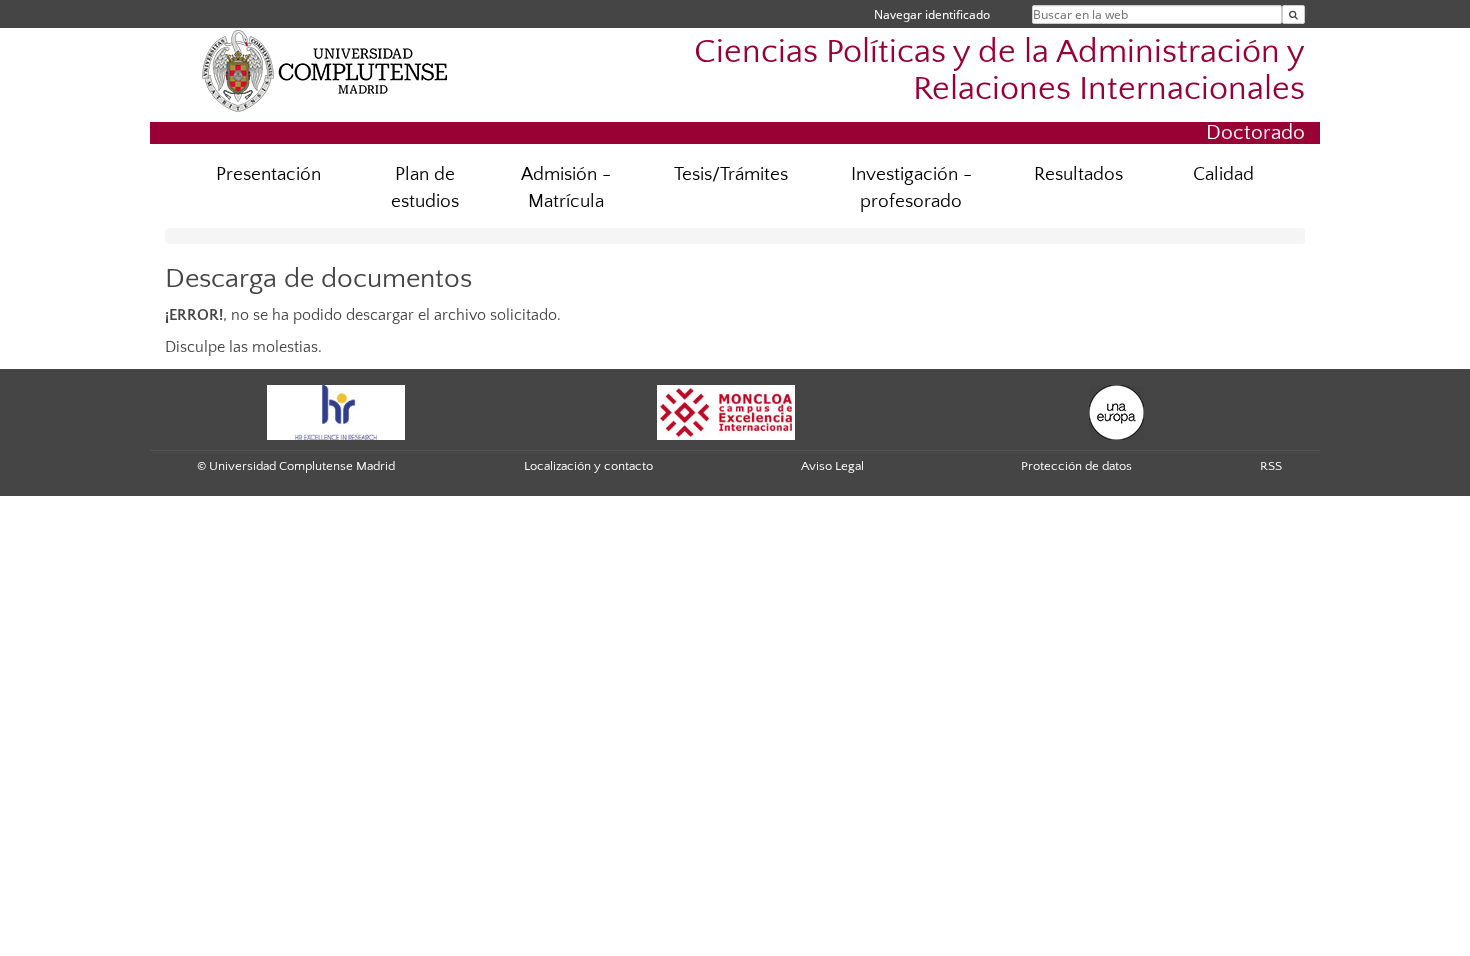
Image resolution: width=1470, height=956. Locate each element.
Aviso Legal (832, 466)
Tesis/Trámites (731, 174)
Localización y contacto (588, 466)
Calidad (1223, 174)
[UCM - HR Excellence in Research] (336, 412)
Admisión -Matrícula (566, 188)
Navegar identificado (932, 14)
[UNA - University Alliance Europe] (1116, 412)
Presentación (268, 174)
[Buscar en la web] (1293, 14)
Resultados (1078, 174)
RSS (1271, 466)
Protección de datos (1076, 466)
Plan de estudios (425, 188)
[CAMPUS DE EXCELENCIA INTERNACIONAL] (726, 412)
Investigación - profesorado (911, 188)
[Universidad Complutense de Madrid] (325, 70)
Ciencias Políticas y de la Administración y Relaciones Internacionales (999, 71)
